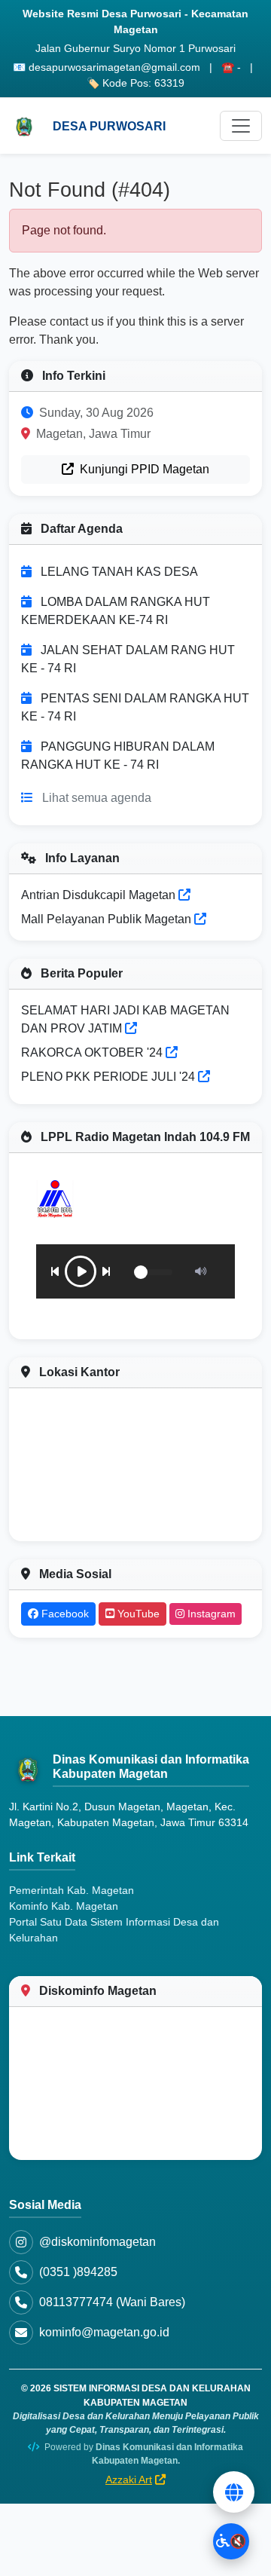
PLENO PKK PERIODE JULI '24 (108, 1077)
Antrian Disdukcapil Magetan (100, 895)
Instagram (210, 1614)
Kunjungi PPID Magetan (143, 469)
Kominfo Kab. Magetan (64, 1906)
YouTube (137, 1614)
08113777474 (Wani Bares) (112, 2302)
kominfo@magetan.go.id (104, 2332)
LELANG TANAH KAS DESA (119, 572)
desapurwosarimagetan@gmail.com (114, 67)
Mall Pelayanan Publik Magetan (108, 919)
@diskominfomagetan (97, 2242)
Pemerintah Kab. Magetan (72, 1890)
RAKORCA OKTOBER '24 (92, 1052)
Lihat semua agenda (97, 798)
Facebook (64, 1614)
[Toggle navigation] (241, 126)
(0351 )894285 (78, 2272)
